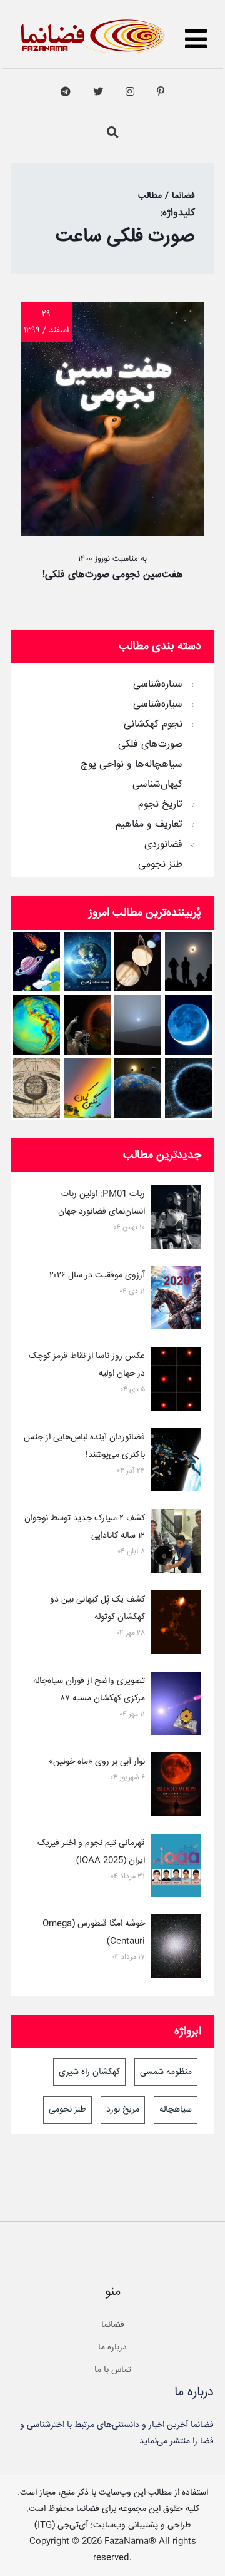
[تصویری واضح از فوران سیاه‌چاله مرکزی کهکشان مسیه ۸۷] (176, 1706)
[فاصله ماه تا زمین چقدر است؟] (138, 962)
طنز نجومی (160, 865)
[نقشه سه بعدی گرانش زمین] (37, 1025)
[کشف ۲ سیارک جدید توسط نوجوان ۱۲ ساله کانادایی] (176, 1543)
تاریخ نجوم (160, 805)
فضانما (113, 2325)
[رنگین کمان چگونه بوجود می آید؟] (87, 1088)
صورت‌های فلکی (150, 745)
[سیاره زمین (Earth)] (87, 962)
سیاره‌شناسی (158, 705)
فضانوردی (163, 845)
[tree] (112, 770)
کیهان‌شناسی (157, 785)
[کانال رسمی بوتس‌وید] (66, 92)
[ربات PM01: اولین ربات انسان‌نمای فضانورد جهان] (176, 1219)
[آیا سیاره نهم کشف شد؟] (188, 1088)
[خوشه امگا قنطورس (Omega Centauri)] (176, 1949)
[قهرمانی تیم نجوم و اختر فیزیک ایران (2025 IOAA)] (176, 1868)
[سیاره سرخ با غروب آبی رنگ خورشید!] (138, 1025)
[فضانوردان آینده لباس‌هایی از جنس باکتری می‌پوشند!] (176, 1463)
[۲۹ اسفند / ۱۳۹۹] (112, 533)
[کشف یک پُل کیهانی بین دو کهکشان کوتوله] (176, 1625)
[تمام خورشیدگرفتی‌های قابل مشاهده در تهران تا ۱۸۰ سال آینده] (188, 962)
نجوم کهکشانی (153, 725)
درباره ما (112, 2348)
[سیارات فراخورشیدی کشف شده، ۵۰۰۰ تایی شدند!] (138, 1088)
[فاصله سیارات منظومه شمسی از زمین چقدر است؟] (37, 962)
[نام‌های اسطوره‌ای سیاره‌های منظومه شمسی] (87, 1025)
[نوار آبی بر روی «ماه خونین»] (176, 1787)
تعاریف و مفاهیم (149, 825)
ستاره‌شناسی (158, 685)
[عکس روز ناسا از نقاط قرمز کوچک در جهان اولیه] (176, 1381)
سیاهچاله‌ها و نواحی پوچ (132, 765)
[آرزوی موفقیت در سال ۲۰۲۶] (176, 1301)
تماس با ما (113, 2370)
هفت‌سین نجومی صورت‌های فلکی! (113, 575)
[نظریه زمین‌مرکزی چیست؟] (37, 1088)
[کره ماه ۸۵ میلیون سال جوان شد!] (188, 1025)
